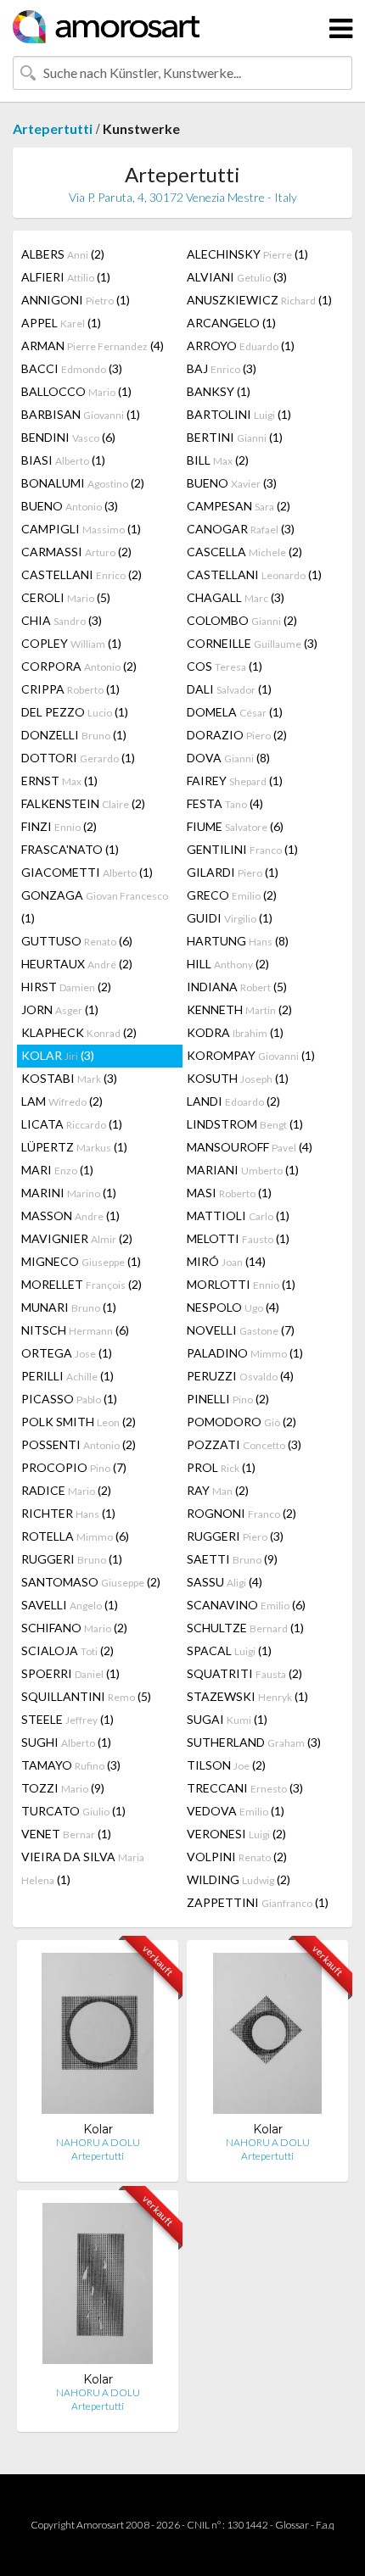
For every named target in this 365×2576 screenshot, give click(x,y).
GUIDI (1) (230, 918)
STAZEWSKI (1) (247, 1696)
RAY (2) (218, 1490)
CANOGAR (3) (241, 529)
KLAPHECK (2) (79, 1032)
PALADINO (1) (245, 1353)
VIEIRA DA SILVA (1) (83, 1868)
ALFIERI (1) (66, 277)
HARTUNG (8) (238, 941)
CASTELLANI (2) (81, 574)
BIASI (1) (63, 460)
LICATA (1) (72, 1124)
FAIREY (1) (235, 781)
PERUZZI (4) (240, 1376)
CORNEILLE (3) (252, 643)
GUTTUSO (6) (77, 941)
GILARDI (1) (233, 872)
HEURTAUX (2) (77, 964)
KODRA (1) (235, 1032)
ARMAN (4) (93, 346)
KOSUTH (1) (238, 1078)
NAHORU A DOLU (98, 2142)
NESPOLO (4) (233, 1307)
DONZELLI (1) (74, 735)
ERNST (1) (59, 781)
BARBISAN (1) (81, 414)
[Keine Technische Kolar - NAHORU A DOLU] (97, 2037)
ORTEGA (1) (67, 1353)
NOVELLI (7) (241, 1330)
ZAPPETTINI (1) (258, 1902)
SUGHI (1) (66, 1742)
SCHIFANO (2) (74, 1628)
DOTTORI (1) (78, 758)
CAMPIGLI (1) (81, 529)
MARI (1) (57, 1170)
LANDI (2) (233, 1101)
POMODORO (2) (241, 1422)
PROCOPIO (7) (74, 1467)
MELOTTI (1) (238, 1238)
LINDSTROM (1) (245, 1124)
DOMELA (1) (235, 712)
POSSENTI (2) (79, 1444)
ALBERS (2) (63, 254)
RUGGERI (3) (235, 1536)
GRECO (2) (232, 895)
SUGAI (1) (227, 1719)
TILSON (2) (226, 1765)
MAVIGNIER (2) (77, 1238)
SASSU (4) (225, 1582)
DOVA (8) (228, 758)
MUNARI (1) (69, 1307)
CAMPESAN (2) (239, 506)
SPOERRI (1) (70, 1673)
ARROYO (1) (241, 346)
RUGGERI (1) (72, 1559)
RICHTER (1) (68, 1513)
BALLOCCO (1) (76, 391)
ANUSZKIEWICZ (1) (259, 300)
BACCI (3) (72, 368)
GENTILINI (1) (242, 849)
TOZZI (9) (63, 1788)
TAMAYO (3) (71, 1765)
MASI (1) (229, 1193)
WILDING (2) (239, 1879)
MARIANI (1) (243, 1170)
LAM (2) (62, 1101)
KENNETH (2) (239, 1009)
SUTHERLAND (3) (254, 1742)
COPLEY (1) (71, 643)
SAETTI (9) (232, 1559)
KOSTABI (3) (69, 1078)
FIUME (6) (235, 826)
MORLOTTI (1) (241, 1284)
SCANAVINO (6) (246, 1605)
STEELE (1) (67, 1719)
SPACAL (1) (229, 1650)
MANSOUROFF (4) (250, 1147)
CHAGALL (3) (236, 597)
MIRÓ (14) (226, 1261)
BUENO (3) (232, 483)
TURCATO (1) (73, 1811)
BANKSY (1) (219, 391)
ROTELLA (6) (75, 1536)
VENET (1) (66, 1834)
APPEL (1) (61, 323)
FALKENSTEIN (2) (83, 803)
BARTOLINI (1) (239, 414)
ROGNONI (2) (241, 1513)
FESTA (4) (225, 803)
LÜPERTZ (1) (74, 1147)
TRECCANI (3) (245, 1788)
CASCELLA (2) (244, 552)
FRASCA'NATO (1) (70, 849)
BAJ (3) (222, 368)
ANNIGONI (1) (76, 300)
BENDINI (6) (68, 437)
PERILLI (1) (67, 1376)
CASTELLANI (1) (254, 574)
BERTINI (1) (235, 437)
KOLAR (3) (58, 1055)
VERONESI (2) (236, 1834)
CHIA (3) (62, 620)
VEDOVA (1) (236, 1811)
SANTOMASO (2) (91, 1582)
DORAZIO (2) (237, 735)
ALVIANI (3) (237, 277)
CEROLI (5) (66, 597)
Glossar (292, 2525)
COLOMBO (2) (242, 620)
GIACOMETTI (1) (87, 872)
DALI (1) (229, 689)
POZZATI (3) (244, 1444)
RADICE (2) (66, 1490)
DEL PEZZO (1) (75, 712)
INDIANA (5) (237, 987)
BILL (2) (218, 460)
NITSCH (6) (75, 1330)
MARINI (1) (69, 1193)
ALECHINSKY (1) (247, 254)
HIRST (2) (66, 987)
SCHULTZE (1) (245, 1628)
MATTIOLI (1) (238, 1216)
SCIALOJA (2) (67, 1650)
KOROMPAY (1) (251, 1055)
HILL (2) (228, 964)
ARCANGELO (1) (231, 323)
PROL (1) (221, 1467)
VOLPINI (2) (237, 1857)
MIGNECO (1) (81, 1261)
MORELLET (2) (81, 1284)
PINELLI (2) (228, 1399)
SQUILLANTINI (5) (86, 1696)
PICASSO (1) (69, 1399)
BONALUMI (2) (83, 483)
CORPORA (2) (79, 666)
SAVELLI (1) (70, 1605)
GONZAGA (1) (95, 906)
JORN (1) (60, 1009)
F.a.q (325, 2525)
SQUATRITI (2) (244, 1673)
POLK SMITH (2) (79, 1422)
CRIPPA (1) (70, 689)
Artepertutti (53, 128)
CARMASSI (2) (76, 552)
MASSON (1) (70, 1216)
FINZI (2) (59, 826)
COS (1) (225, 666)
